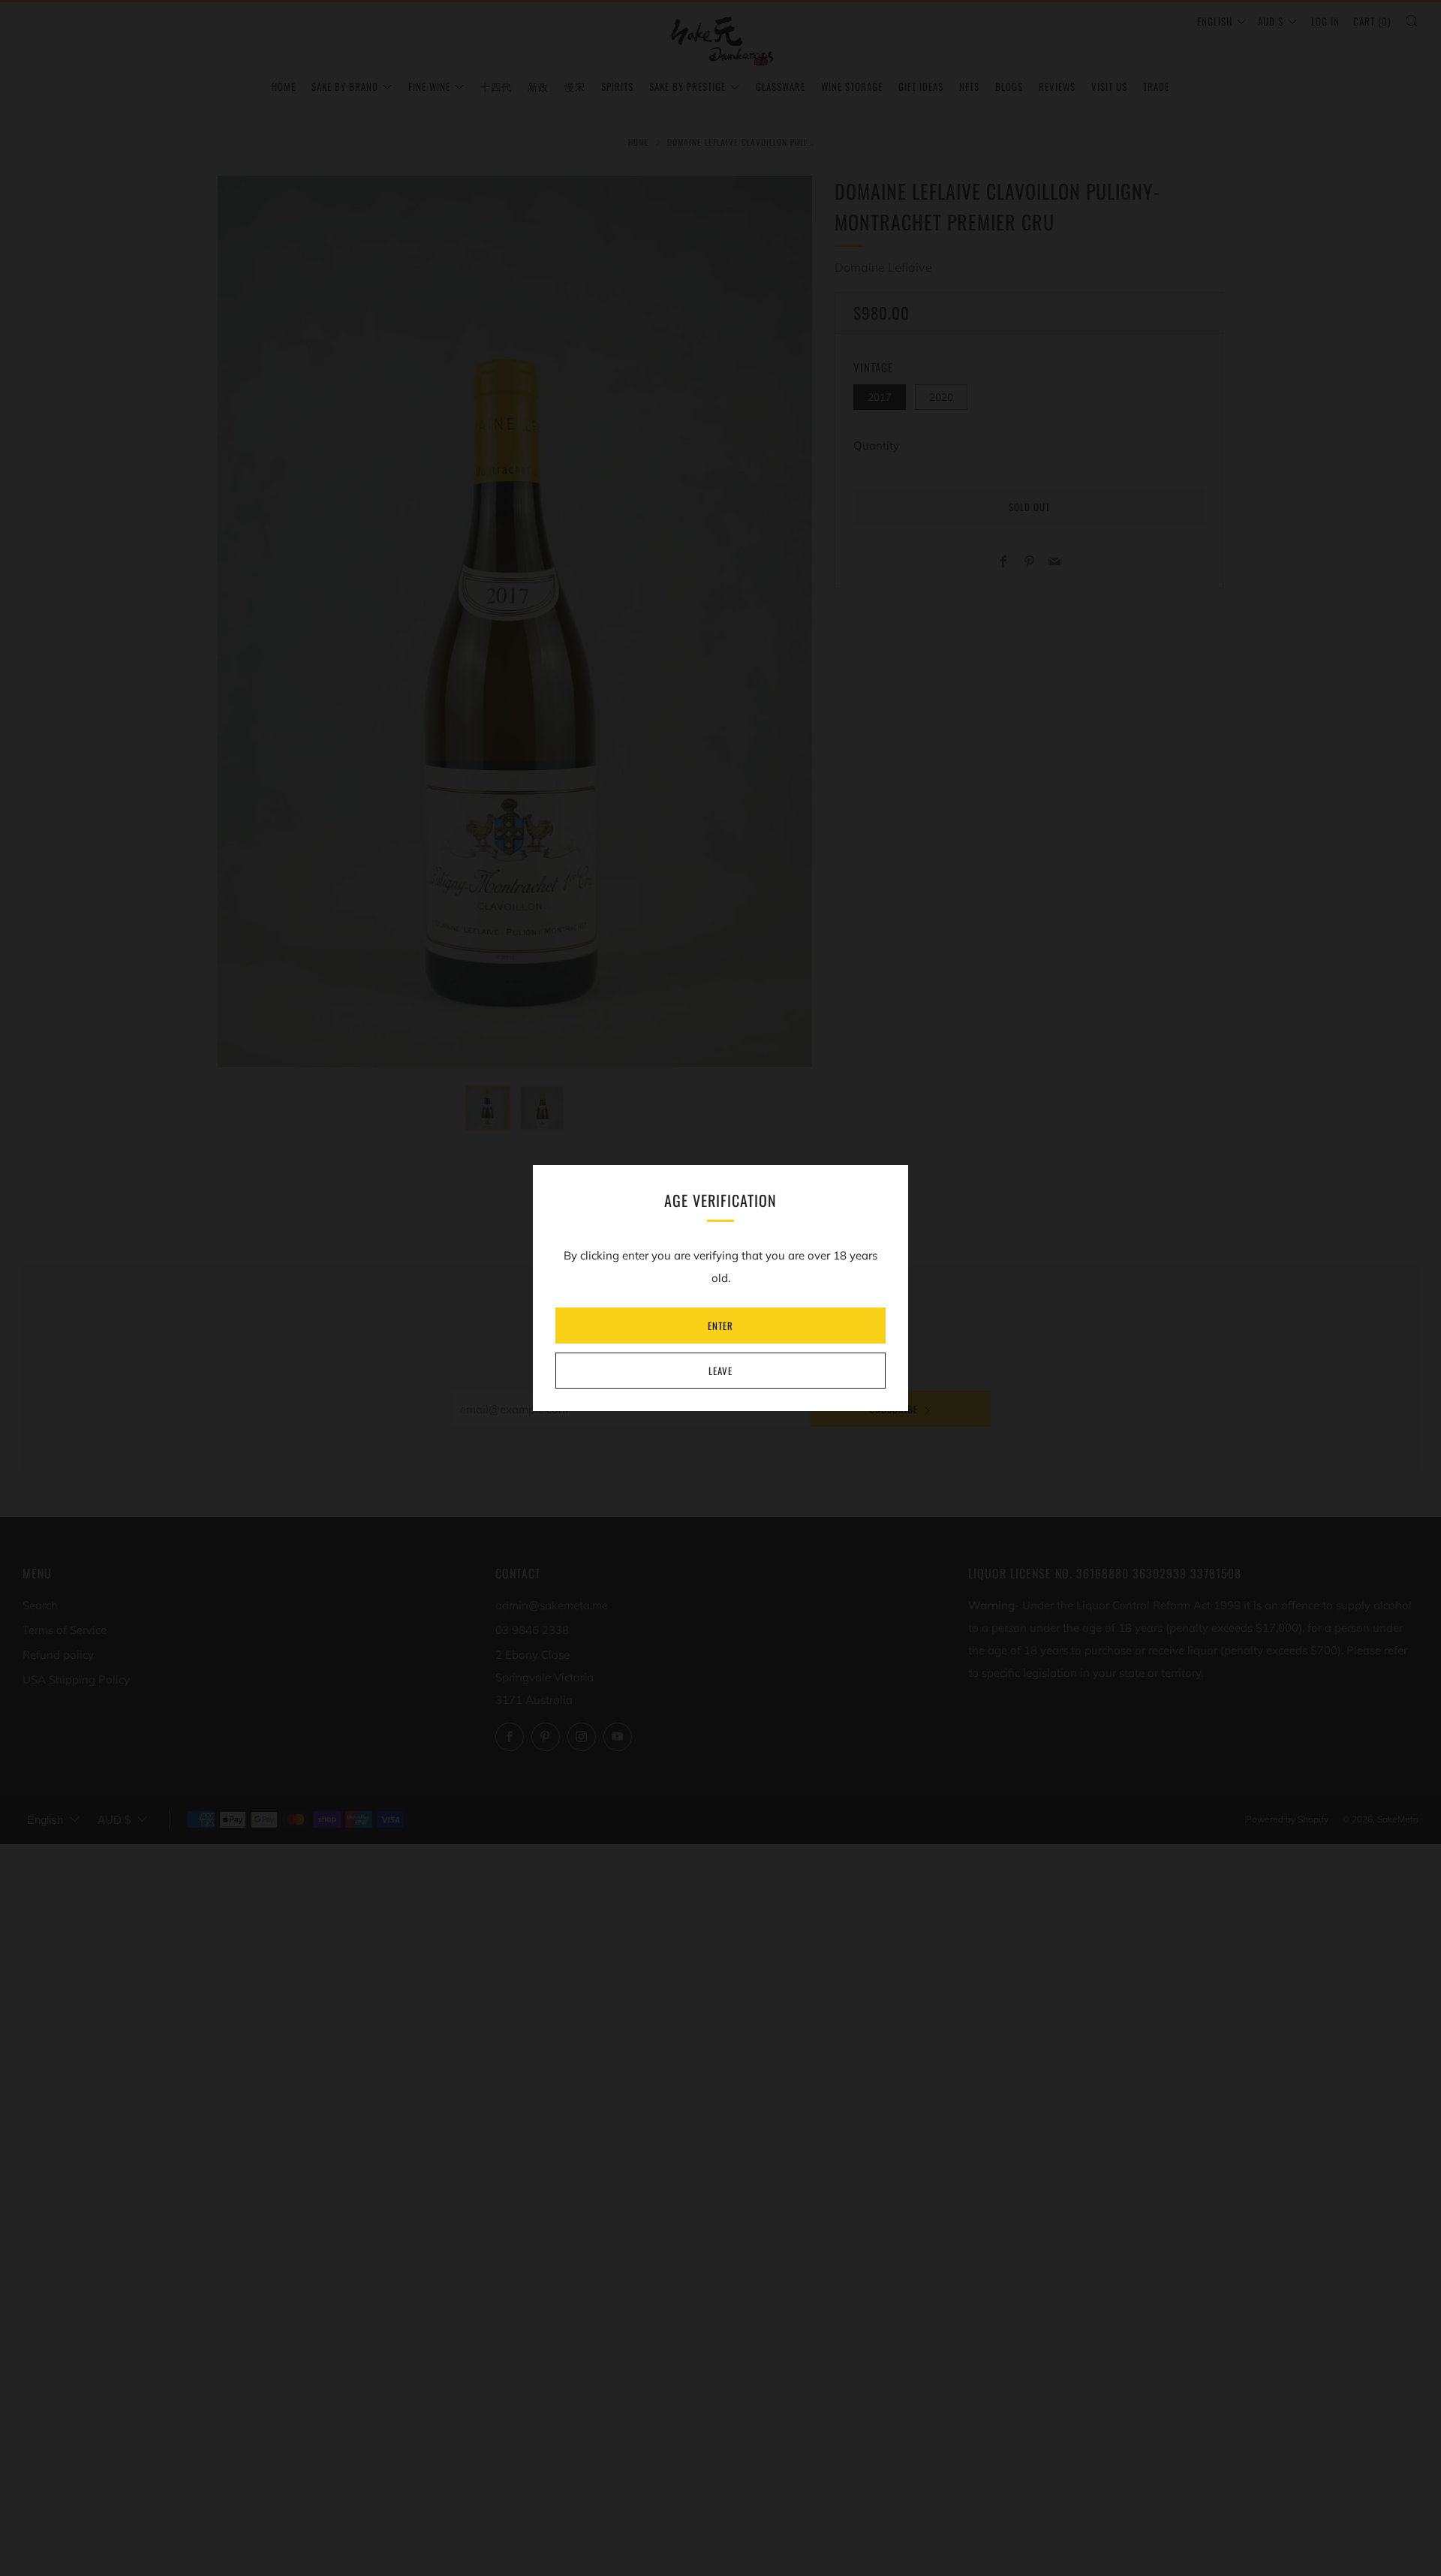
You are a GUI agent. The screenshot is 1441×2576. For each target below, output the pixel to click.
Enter (720, 1326)
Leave (720, 1371)
